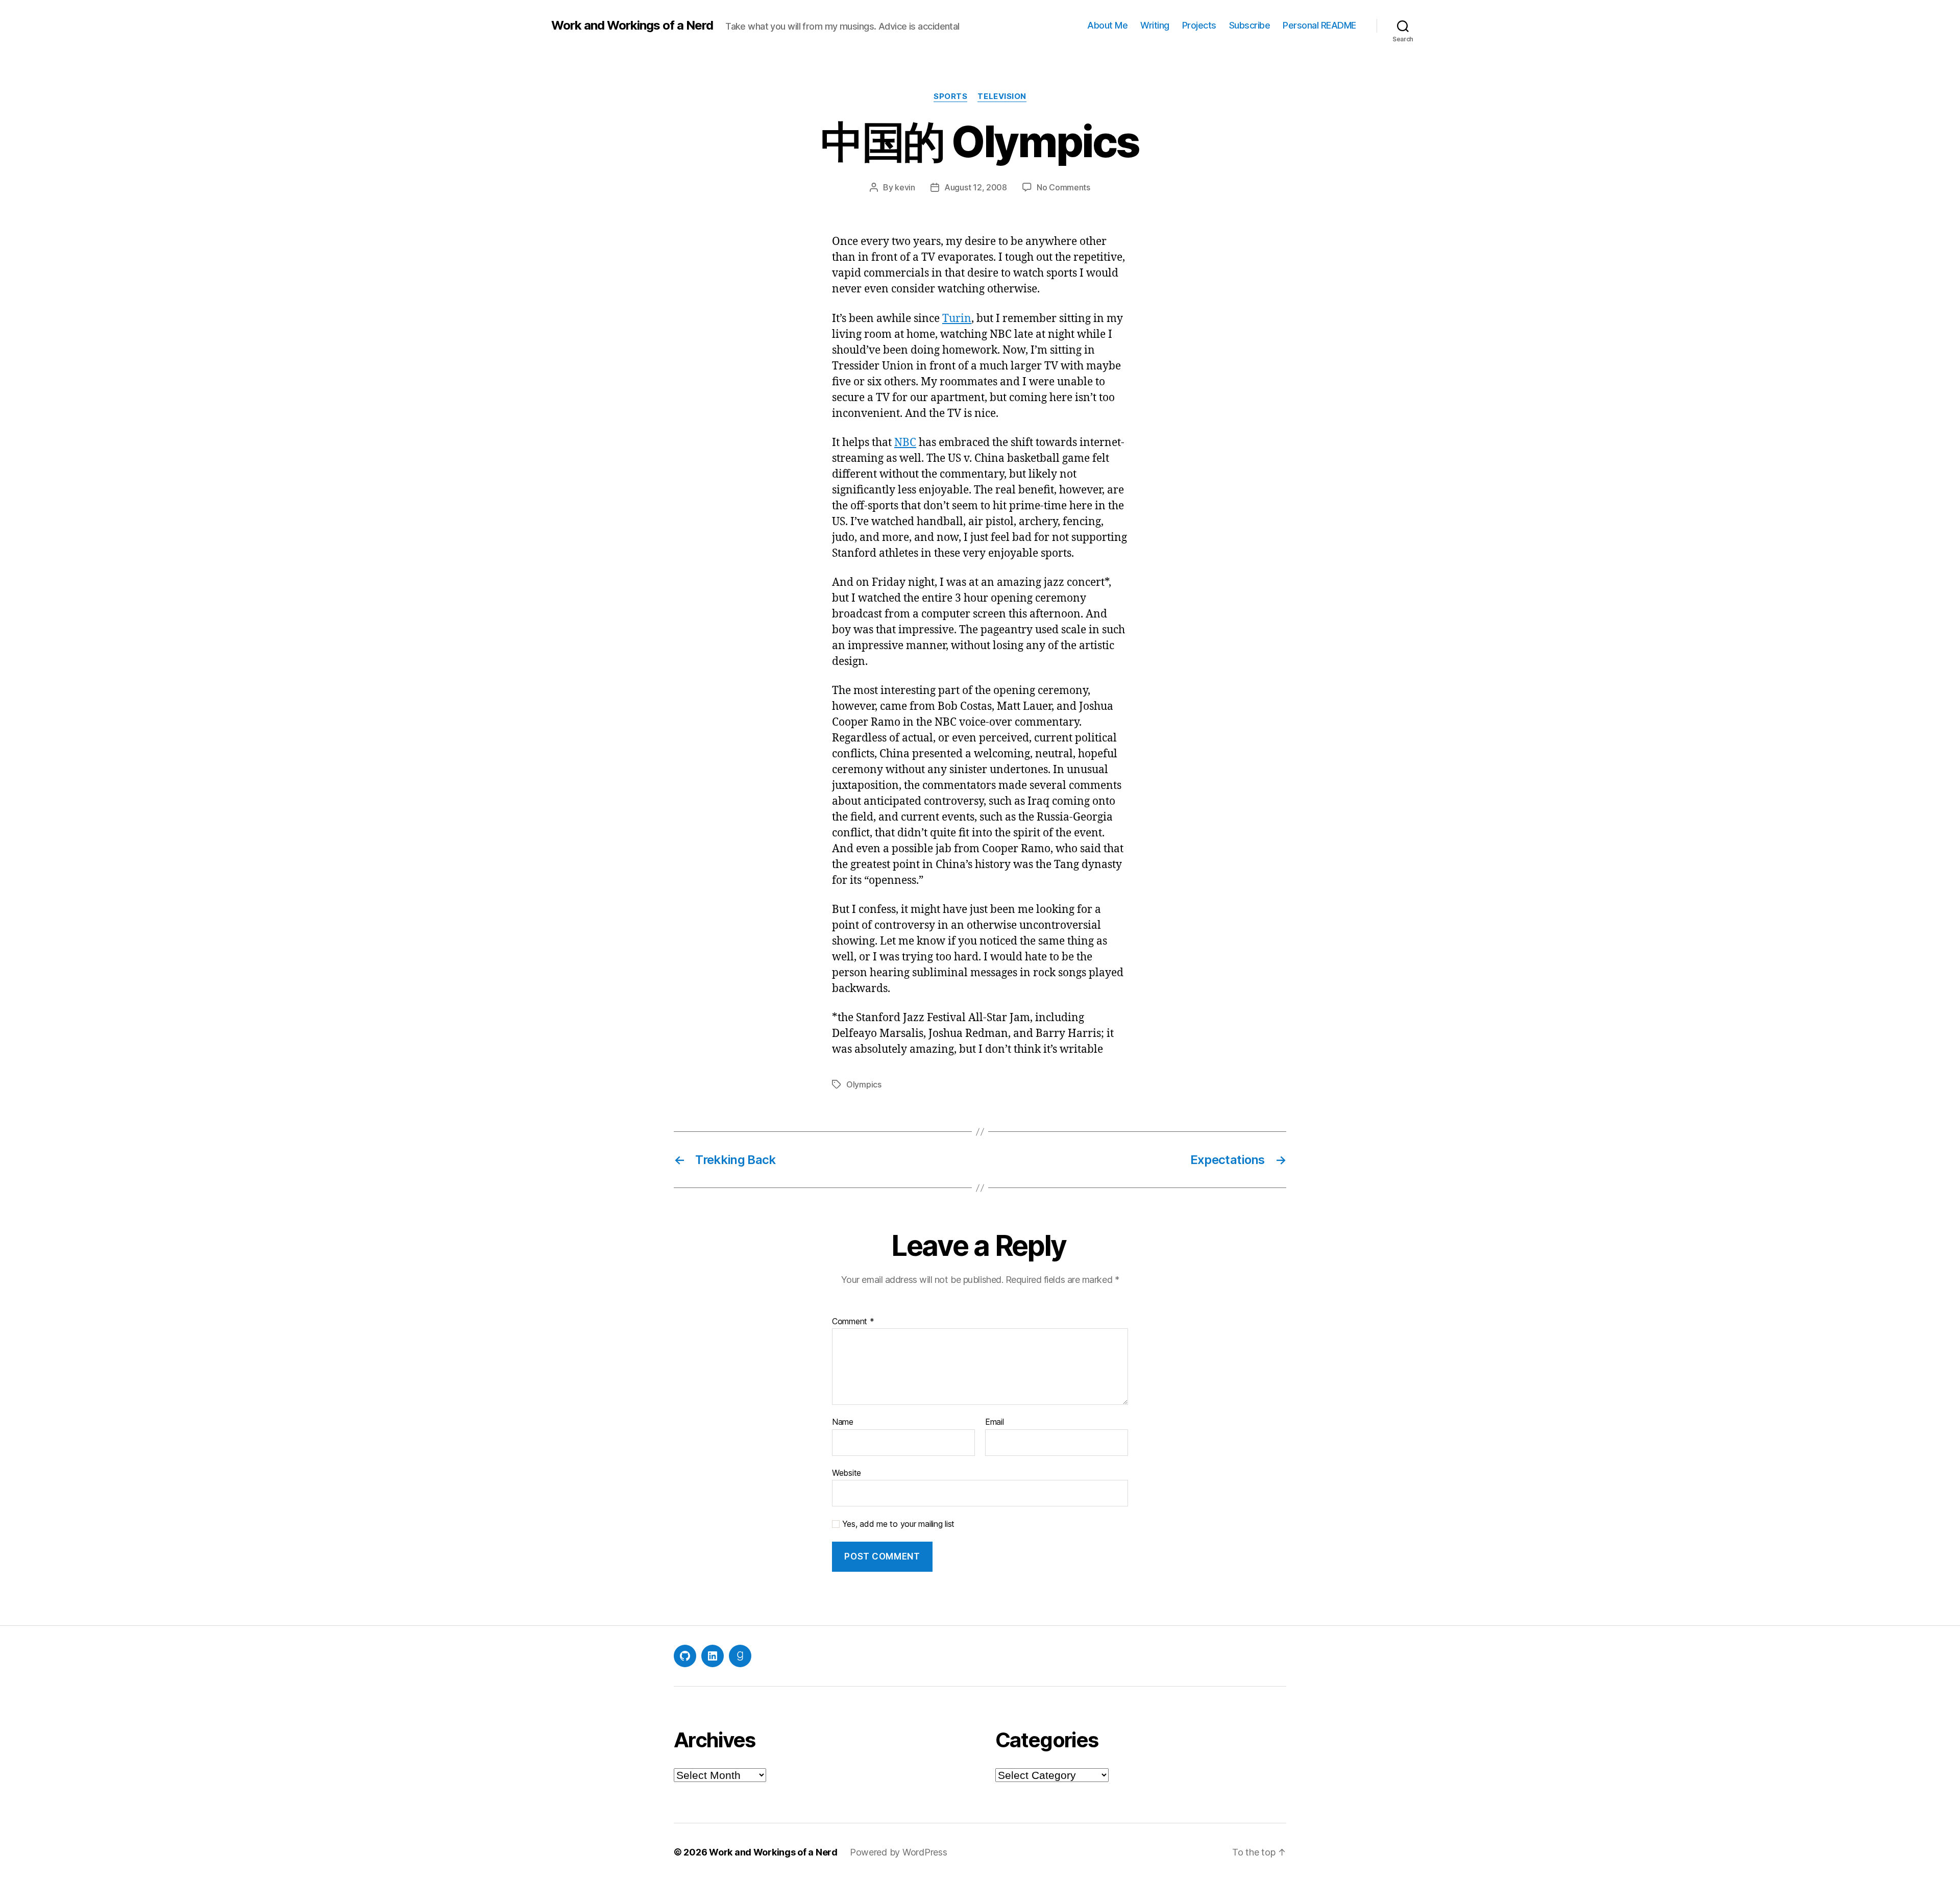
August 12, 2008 (976, 187)
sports (950, 96)
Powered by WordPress (899, 1852)
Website (847, 1472)
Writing (1155, 25)
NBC (905, 443)
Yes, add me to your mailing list (897, 1524)
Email (995, 1422)
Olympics (864, 1084)
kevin (905, 187)
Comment (853, 1322)
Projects (1199, 25)
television (1002, 96)
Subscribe (1250, 25)
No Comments (1063, 187)
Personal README (1319, 25)
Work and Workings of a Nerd (632, 26)
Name (843, 1422)
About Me (1107, 25)
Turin (957, 319)
